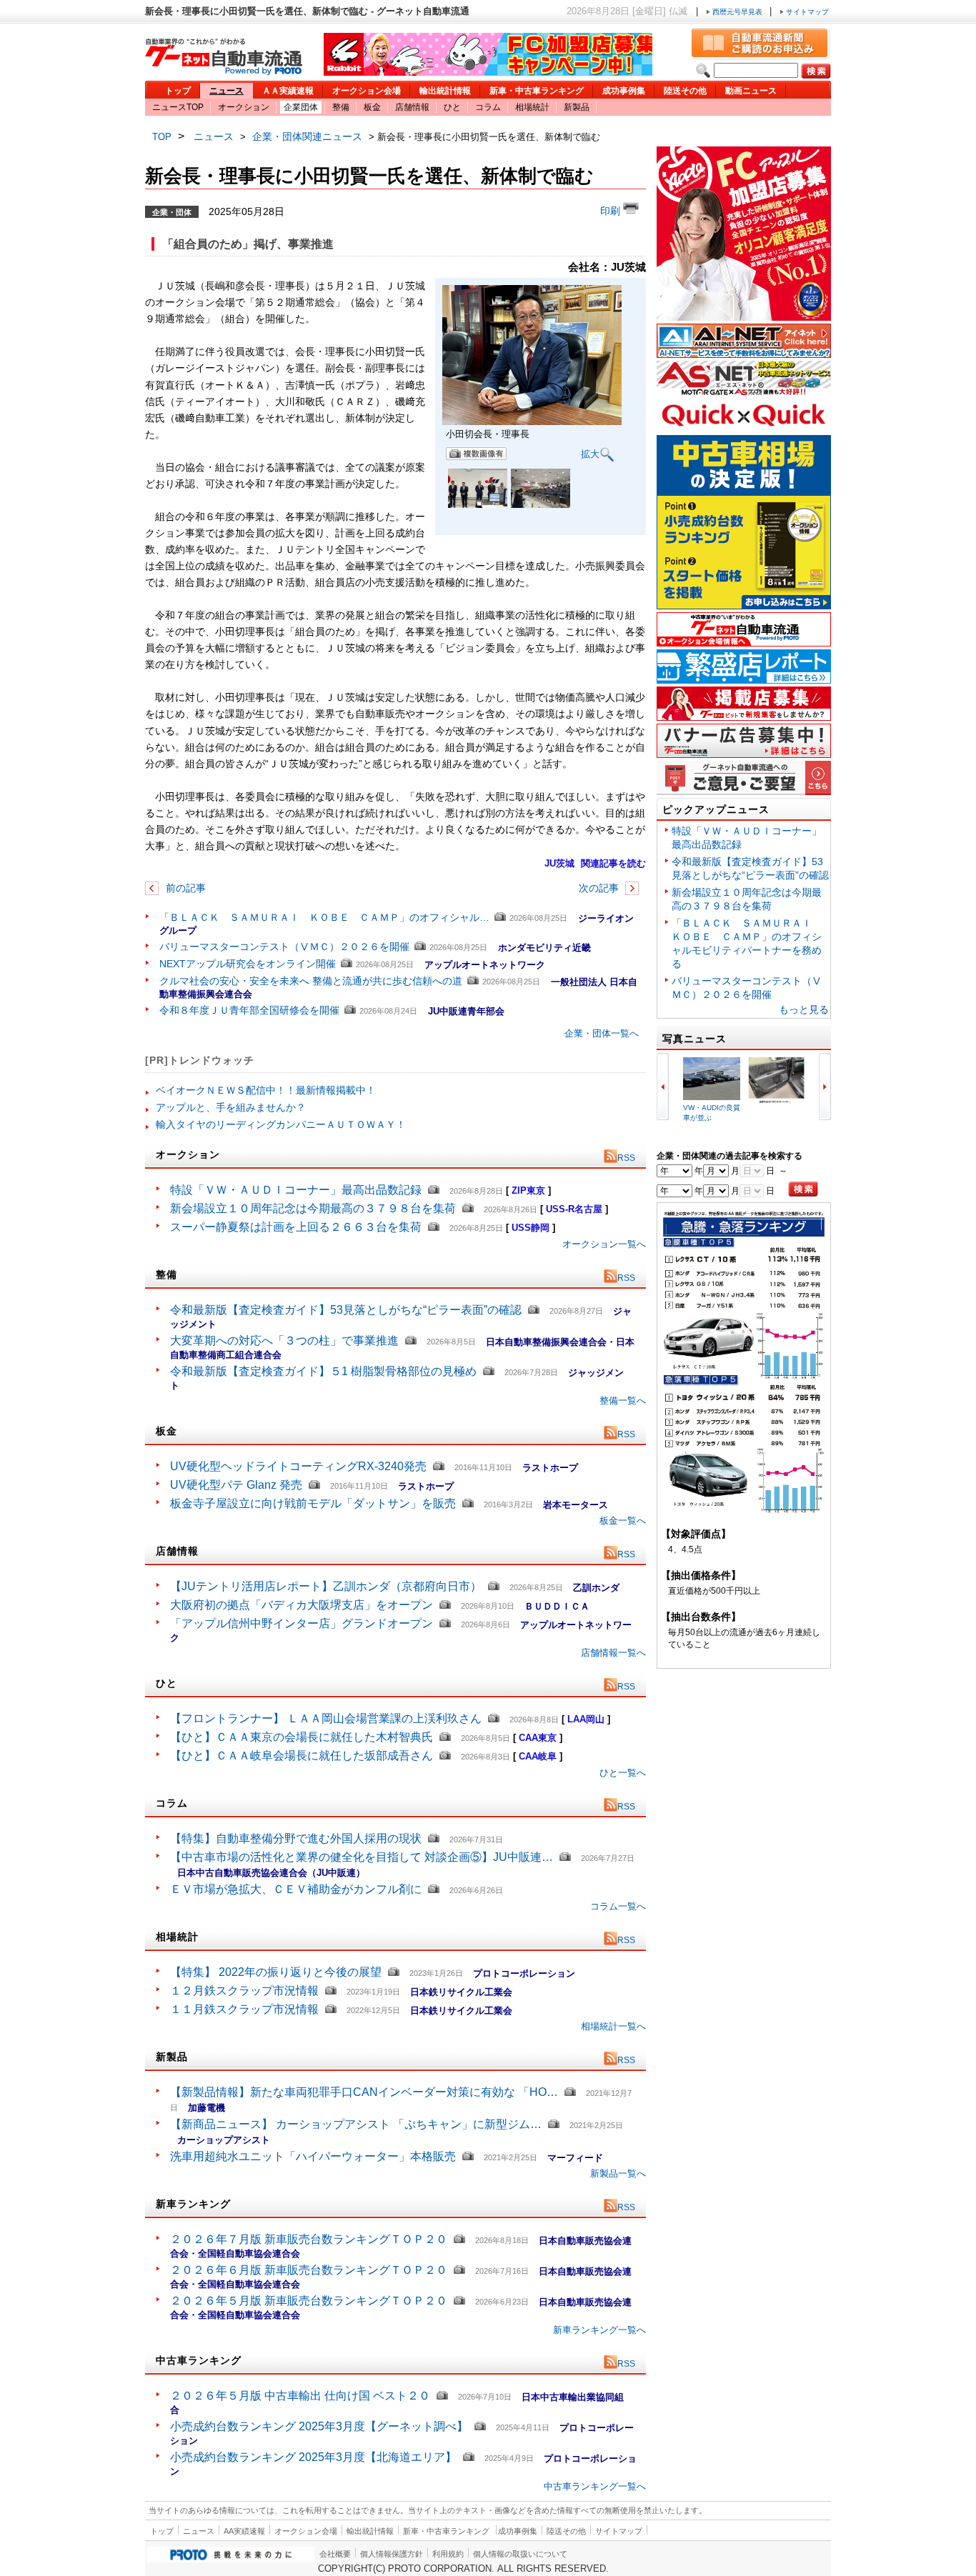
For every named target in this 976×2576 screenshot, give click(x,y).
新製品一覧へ (618, 2173)
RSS (626, 1158)
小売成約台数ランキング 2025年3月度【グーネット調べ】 (319, 2426)
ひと (452, 107)
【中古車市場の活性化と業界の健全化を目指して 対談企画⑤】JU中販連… (362, 1857)
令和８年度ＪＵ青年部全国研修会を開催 (249, 1010)
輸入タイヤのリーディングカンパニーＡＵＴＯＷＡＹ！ (281, 1124)
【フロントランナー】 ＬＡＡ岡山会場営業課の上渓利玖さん (326, 1718)
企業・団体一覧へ (602, 1033)
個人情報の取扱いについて (520, 2554)
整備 (341, 107)
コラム (488, 107)
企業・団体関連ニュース (307, 136)
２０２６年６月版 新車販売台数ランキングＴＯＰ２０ (309, 2270)
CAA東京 (538, 1738)
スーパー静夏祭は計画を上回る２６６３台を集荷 (296, 1227)
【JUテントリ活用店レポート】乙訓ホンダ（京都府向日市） (326, 1586)
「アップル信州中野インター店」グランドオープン (302, 1623)
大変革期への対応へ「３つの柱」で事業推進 (284, 1341)
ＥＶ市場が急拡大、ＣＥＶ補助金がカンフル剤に (296, 1889)
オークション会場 (367, 91)
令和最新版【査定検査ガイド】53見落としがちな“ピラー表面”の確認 (346, 1310)
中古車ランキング (199, 2360)
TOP (162, 137)
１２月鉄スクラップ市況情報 (244, 1991)
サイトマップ (806, 12)
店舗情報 (412, 107)
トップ (178, 91)
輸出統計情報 (445, 91)
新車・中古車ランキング (537, 91)
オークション (244, 107)
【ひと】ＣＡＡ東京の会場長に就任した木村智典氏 (302, 1737)
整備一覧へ (623, 1401)
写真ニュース (694, 1039)
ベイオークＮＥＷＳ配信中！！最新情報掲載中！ (266, 1090)
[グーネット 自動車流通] (224, 71)
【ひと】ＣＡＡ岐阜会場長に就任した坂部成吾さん (302, 1756)
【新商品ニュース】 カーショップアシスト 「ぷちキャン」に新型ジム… (356, 2124)
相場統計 (532, 107)
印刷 (612, 211)
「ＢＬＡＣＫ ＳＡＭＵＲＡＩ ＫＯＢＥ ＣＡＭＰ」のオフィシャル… (324, 917)
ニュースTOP (178, 107)
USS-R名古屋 (574, 1209)
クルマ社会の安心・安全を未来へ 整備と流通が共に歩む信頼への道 (311, 981)
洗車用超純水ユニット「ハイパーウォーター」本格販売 (313, 2156)
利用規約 (448, 2554)
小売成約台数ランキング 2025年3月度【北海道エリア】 (313, 2457)
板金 (372, 107)
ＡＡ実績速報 (288, 91)
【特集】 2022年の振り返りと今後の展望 (276, 1972)
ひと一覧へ (623, 1773)
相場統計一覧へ (613, 2026)
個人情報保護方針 (392, 2554)
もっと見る (804, 1009)
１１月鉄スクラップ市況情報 (244, 2009)
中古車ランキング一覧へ (595, 2486)
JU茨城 (559, 863)
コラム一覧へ (618, 1906)
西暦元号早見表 (737, 12)
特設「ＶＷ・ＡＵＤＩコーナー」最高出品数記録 (296, 1190)
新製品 (577, 107)
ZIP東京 (528, 1190)
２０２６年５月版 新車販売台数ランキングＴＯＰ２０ (309, 2301)
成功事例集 (624, 91)
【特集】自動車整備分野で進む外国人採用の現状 (296, 1838)
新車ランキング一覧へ (599, 2330)
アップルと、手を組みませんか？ (231, 1107)
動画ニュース (751, 91)
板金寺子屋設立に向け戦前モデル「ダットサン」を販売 (313, 1503)
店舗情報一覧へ (613, 1653)
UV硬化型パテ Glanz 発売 (236, 1485)
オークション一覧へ (604, 1244)
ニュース (226, 91)
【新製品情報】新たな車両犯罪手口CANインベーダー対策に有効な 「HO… (364, 2092)
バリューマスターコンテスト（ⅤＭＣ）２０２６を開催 (284, 947)
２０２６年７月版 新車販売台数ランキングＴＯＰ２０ (309, 2239)
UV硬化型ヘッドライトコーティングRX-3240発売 (298, 1466)
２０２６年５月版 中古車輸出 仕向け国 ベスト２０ (300, 2396)
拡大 (590, 453)
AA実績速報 (244, 2531)
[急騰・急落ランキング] (744, 1511)
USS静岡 (531, 1228)
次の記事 (600, 888)
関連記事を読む (613, 863)
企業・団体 (172, 211)
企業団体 (301, 107)
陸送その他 (685, 91)
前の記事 (184, 888)
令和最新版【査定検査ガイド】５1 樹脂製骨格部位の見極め (323, 1371)
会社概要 (335, 2554)
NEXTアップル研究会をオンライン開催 (248, 964)
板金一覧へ (623, 1521)
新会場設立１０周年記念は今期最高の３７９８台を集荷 (313, 1208)
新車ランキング (193, 2204)
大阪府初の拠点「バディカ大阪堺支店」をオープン (302, 1605)
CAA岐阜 (538, 1756)
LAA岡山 (586, 1719)
